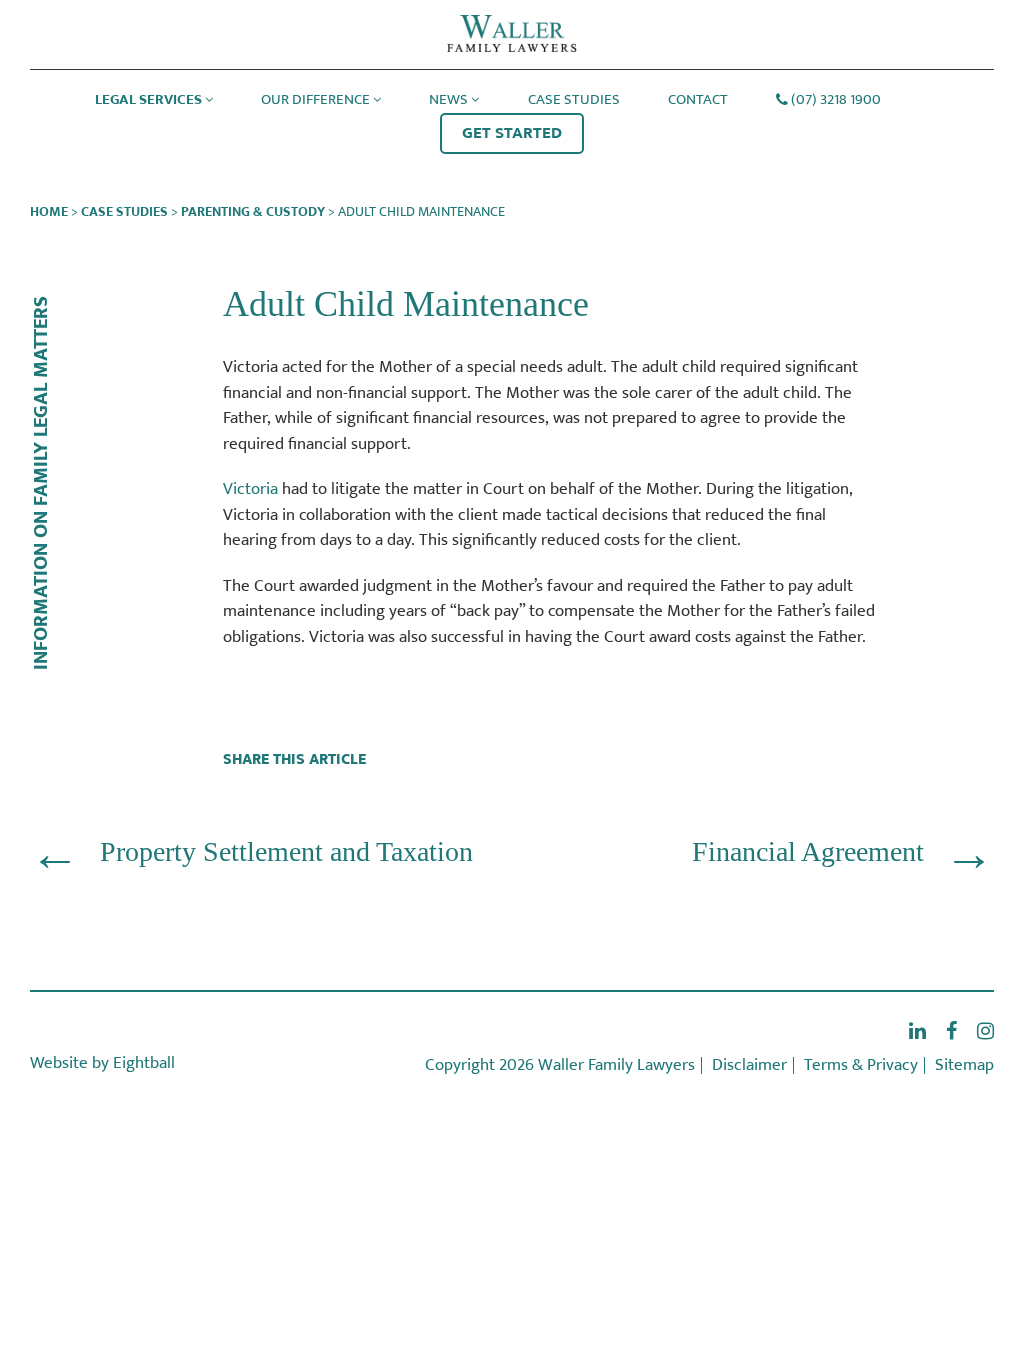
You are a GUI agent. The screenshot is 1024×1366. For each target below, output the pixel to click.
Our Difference (315, 99)
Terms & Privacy (861, 1065)
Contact (698, 99)
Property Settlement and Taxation (286, 851)
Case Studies (574, 99)
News (448, 99)
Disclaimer (749, 1065)
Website (59, 1063)
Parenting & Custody (253, 211)
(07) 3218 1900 (836, 99)
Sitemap (964, 1065)
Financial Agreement (808, 851)
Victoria (250, 489)
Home (49, 211)
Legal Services (148, 99)
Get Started (512, 133)
